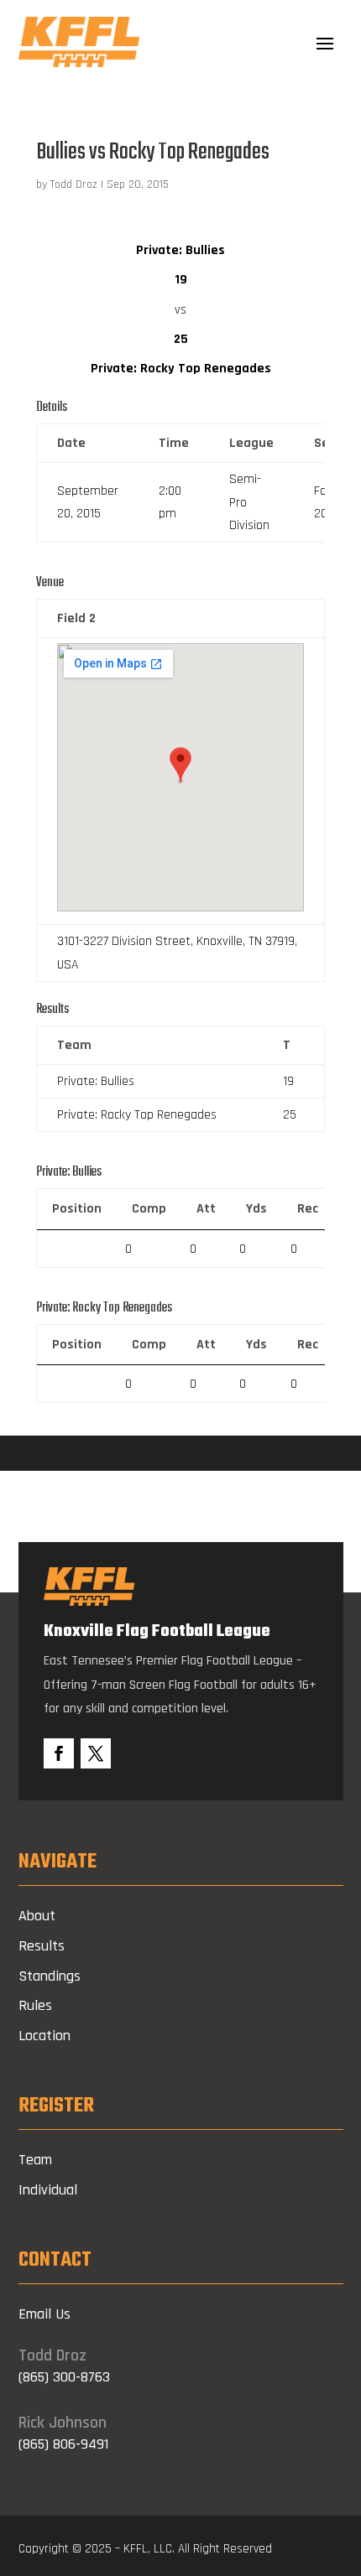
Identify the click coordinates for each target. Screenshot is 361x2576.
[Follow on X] (96, 1753)
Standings (50, 1976)
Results (42, 1946)
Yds (256, 1209)
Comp (149, 1209)
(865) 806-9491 (63, 2444)
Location (44, 2036)
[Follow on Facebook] (59, 1753)
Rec (308, 1209)
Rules (35, 2005)
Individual (48, 2190)
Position (77, 1209)
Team (35, 2160)
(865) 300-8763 (64, 2377)
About (37, 1916)
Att (206, 1209)
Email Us (44, 2314)
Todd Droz (74, 184)
